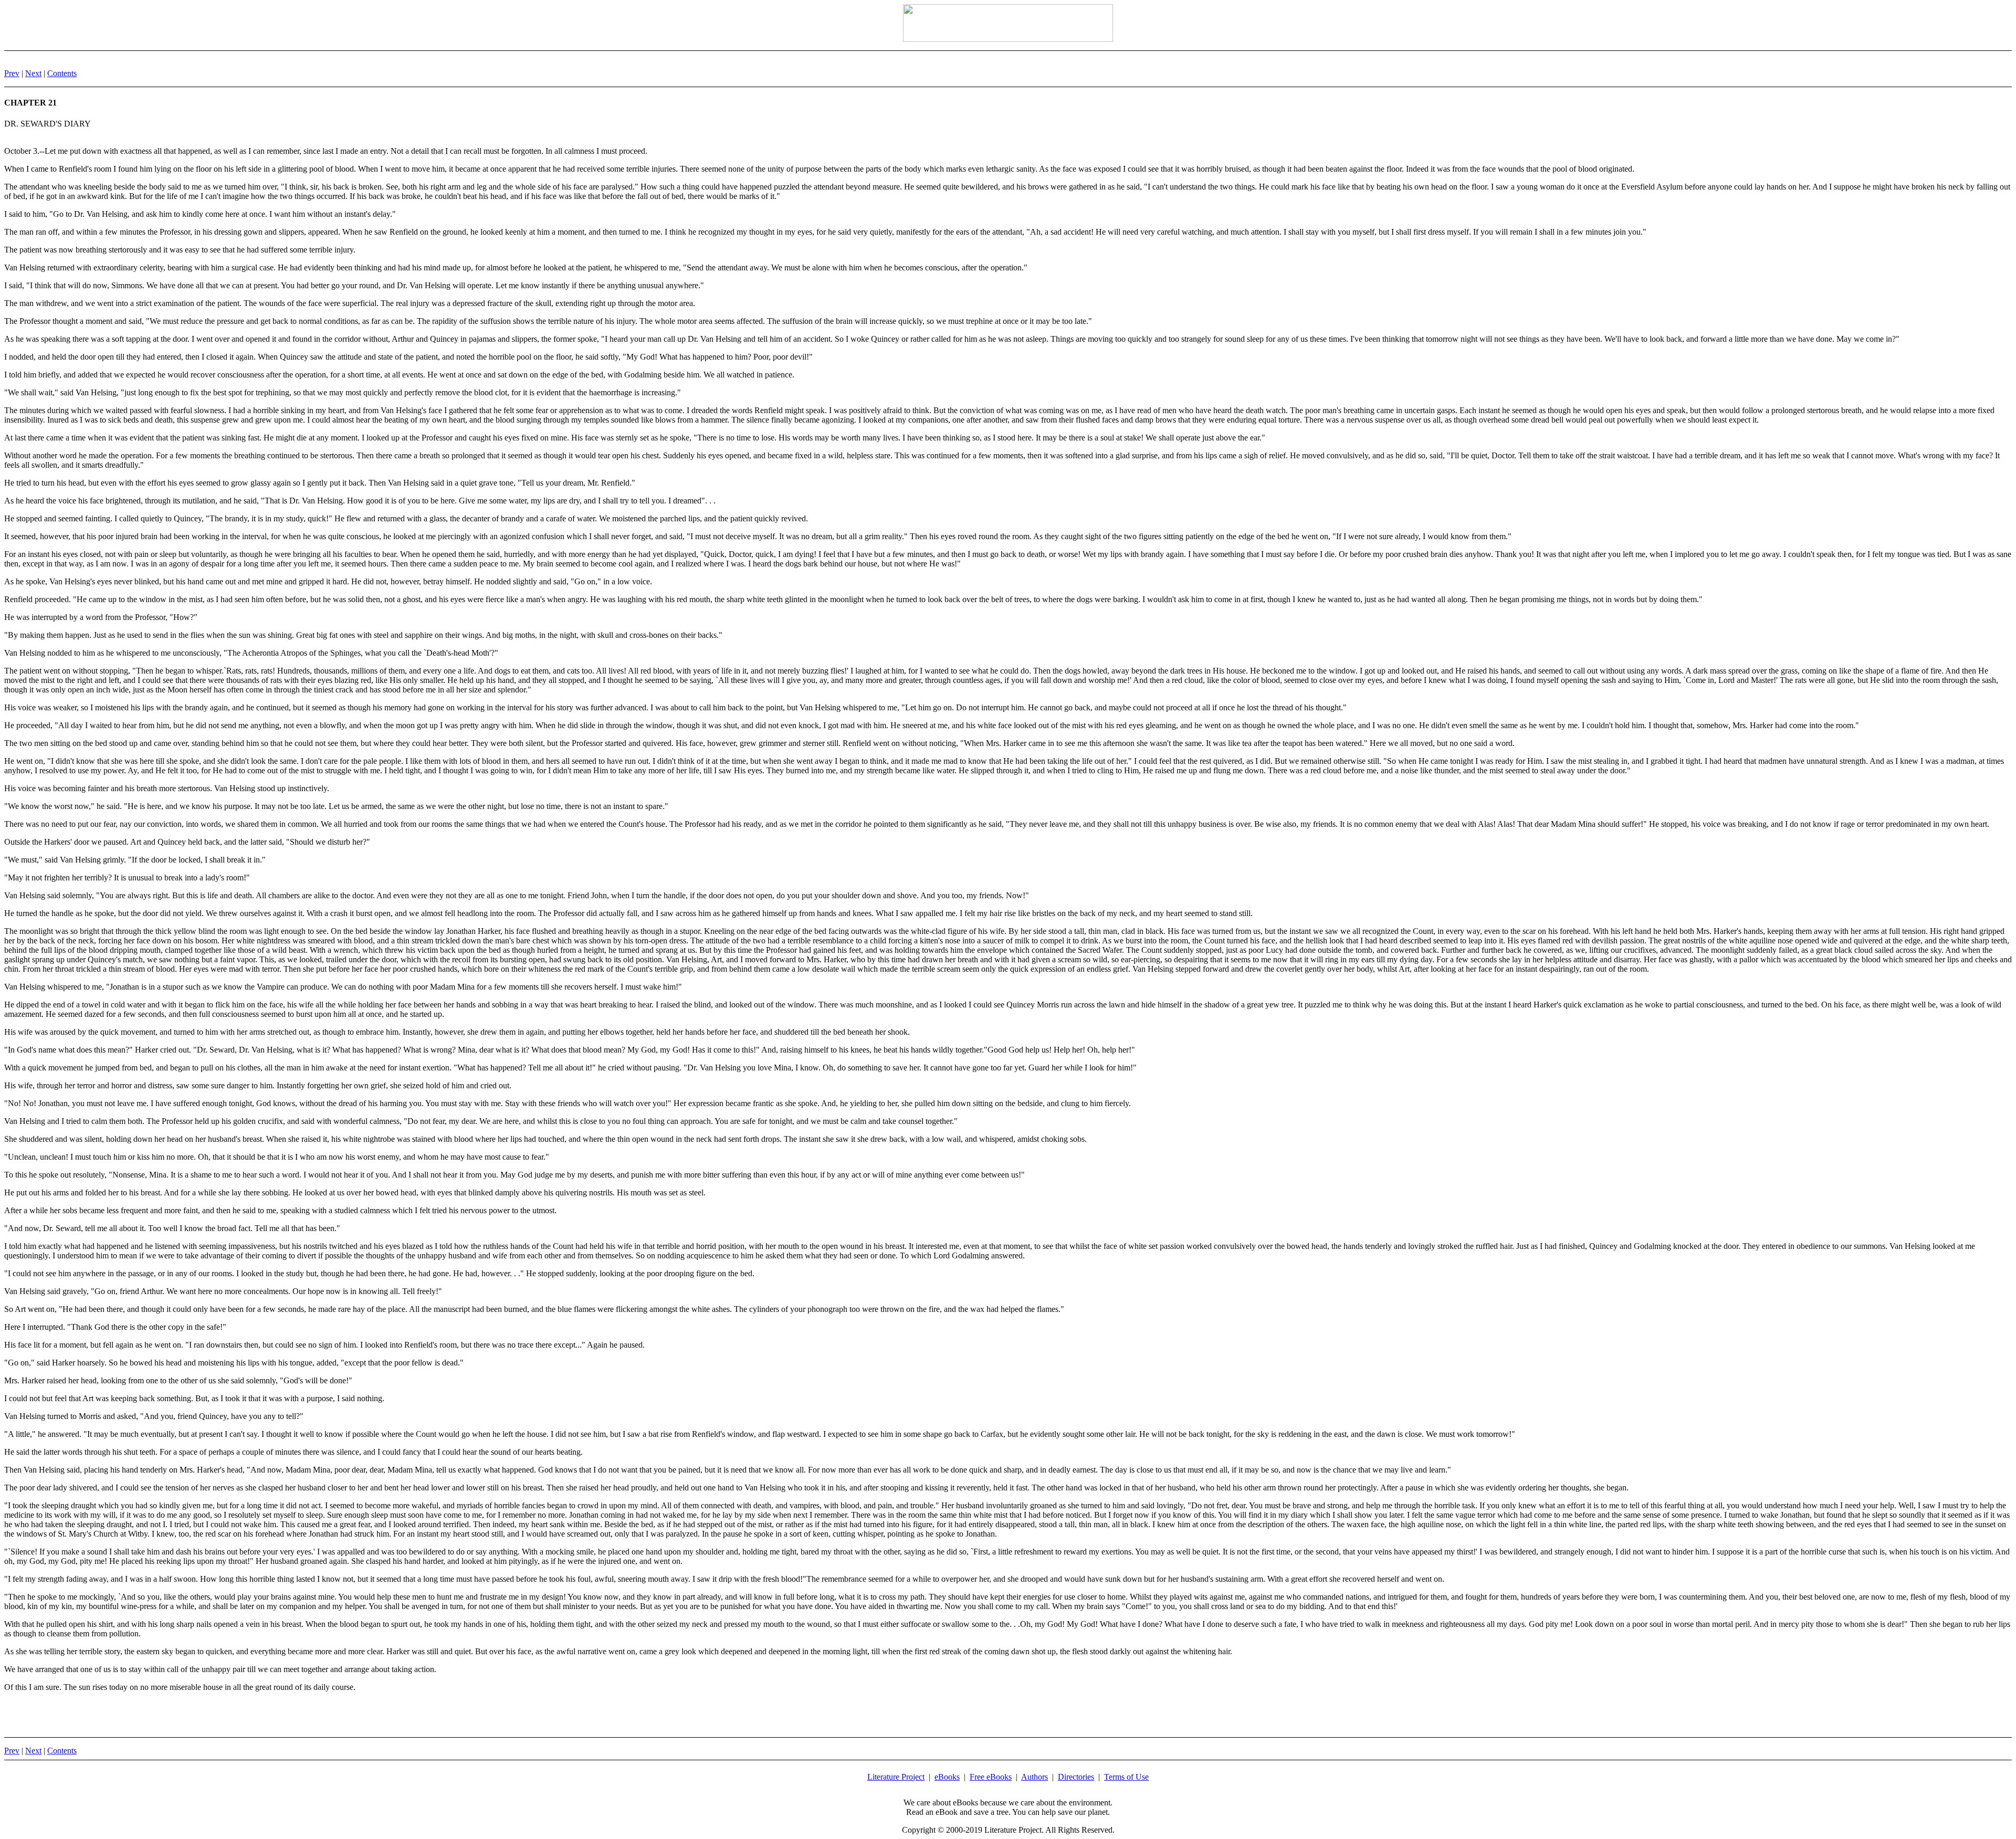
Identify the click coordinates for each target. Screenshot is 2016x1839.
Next (33, 73)
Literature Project (896, 1777)
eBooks (947, 1777)
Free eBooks (991, 1777)
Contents (62, 73)
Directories (1076, 1777)
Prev (12, 73)
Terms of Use (1126, 1777)
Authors (1035, 1777)
